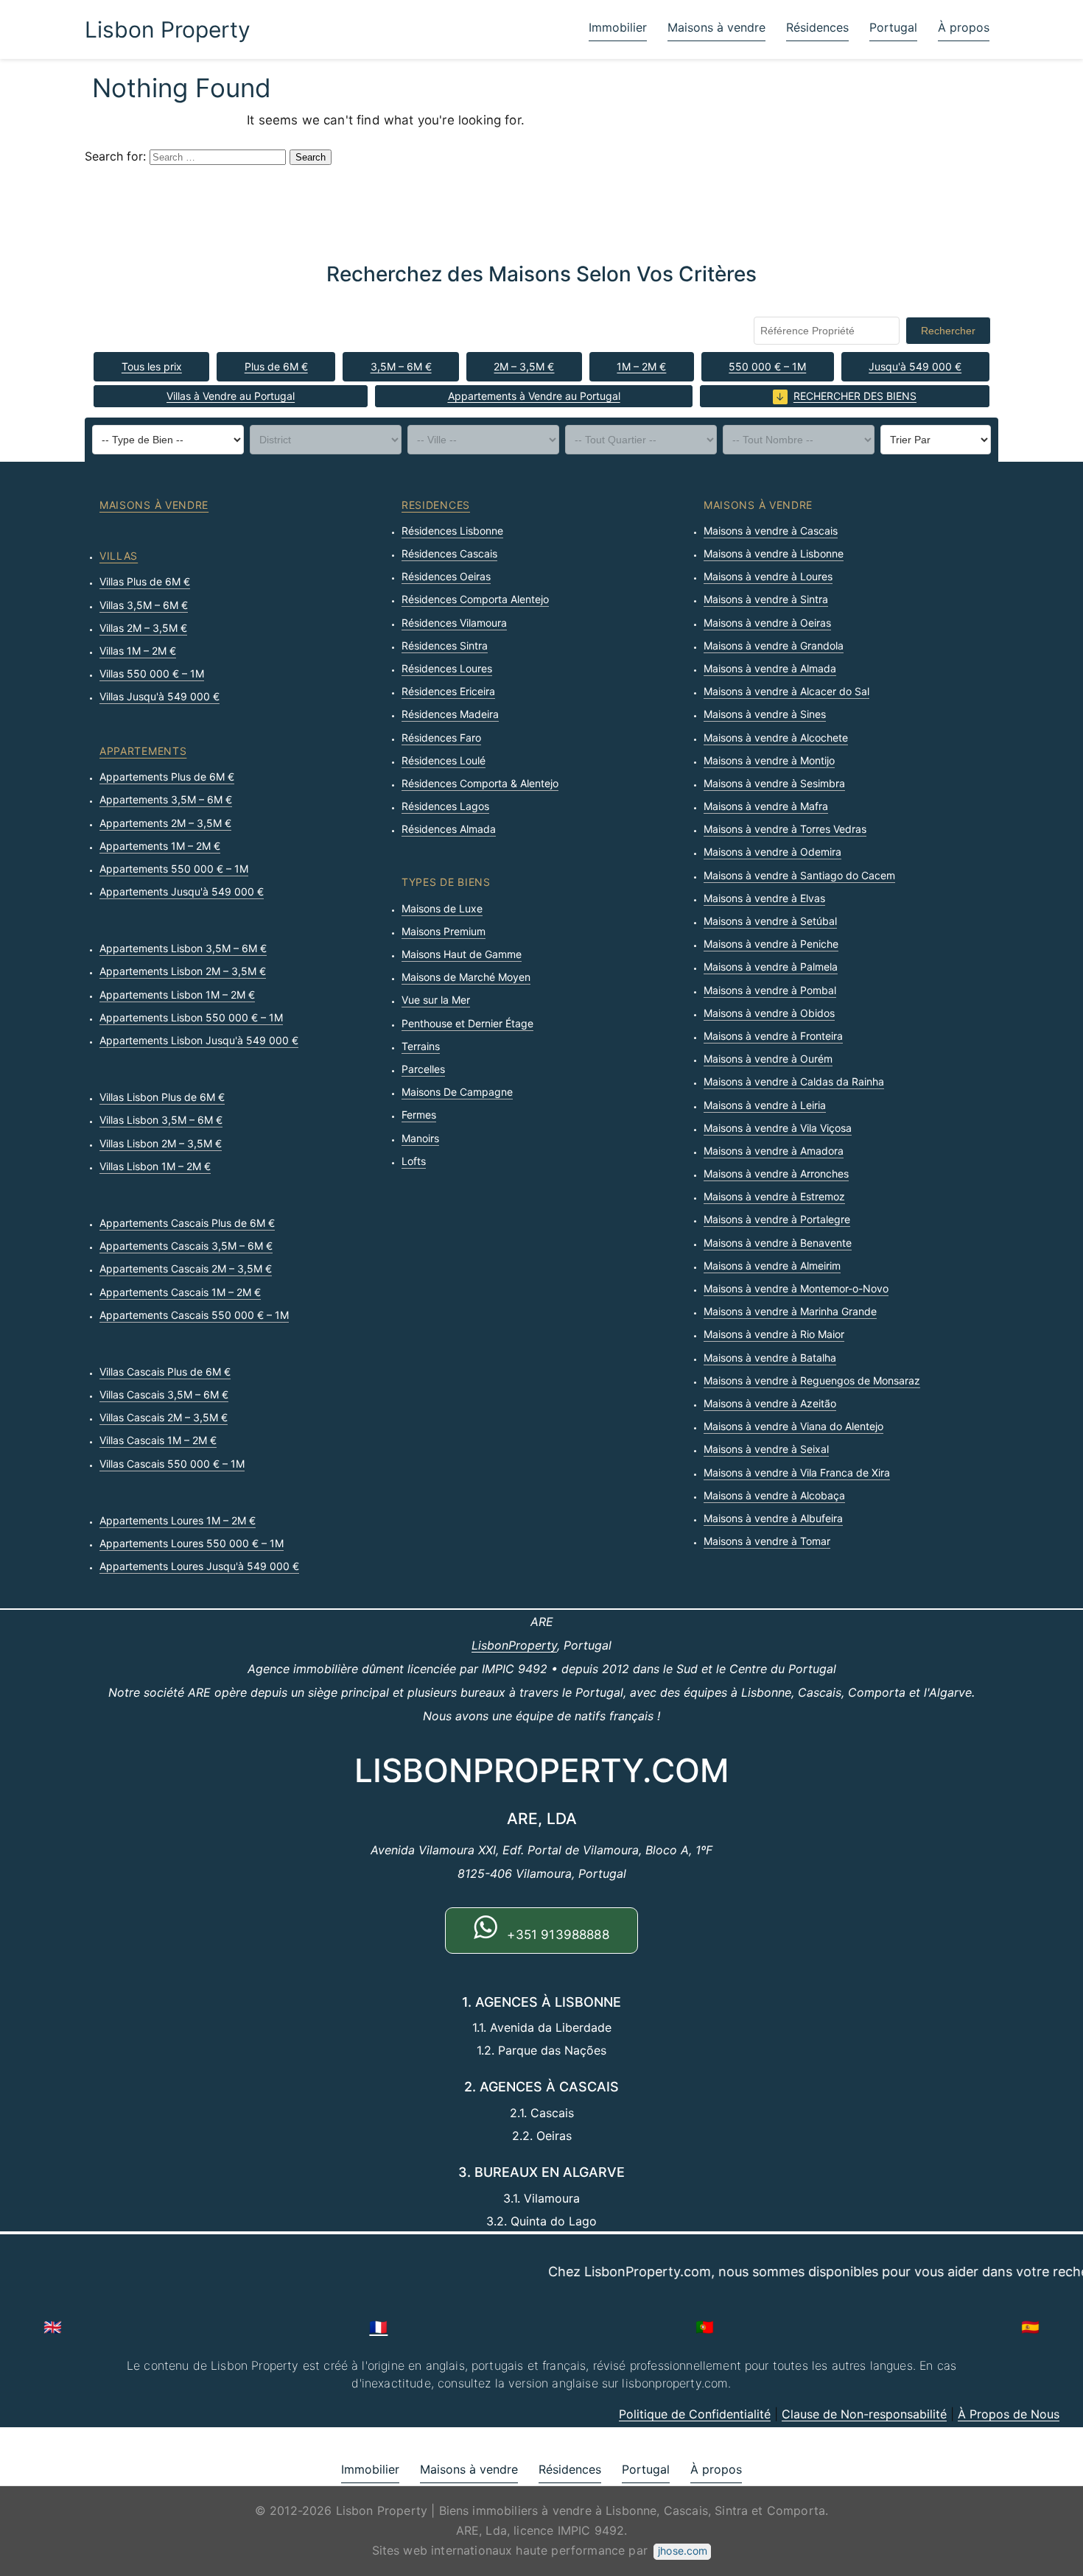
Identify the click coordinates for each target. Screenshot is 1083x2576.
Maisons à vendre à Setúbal (770, 921)
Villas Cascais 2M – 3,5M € (164, 1417)
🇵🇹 (705, 2327)
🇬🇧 (53, 2327)
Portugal (893, 27)
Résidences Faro (441, 738)
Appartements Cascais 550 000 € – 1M (194, 1315)
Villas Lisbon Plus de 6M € (162, 1097)
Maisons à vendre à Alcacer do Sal (786, 691)
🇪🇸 (1030, 2327)
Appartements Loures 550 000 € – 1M (192, 1543)
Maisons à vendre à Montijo (769, 760)
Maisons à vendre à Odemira (772, 852)
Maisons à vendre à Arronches (776, 1173)
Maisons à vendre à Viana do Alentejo (793, 1426)
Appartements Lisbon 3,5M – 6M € (183, 948)
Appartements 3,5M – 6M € (166, 799)
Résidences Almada (449, 829)
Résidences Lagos (445, 806)
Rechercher (948, 331)
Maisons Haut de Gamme (462, 954)
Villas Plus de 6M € (145, 581)
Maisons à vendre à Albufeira (773, 1518)
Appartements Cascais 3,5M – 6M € (186, 1246)
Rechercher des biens (855, 396)
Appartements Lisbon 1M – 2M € (177, 995)
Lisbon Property (168, 29)
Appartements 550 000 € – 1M (174, 869)
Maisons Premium (444, 931)
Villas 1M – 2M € (138, 651)
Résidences (817, 27)
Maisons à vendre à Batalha (770, 1358)
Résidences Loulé (444, 760)
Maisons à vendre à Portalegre (777, 1219)
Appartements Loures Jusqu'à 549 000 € (199, 1566)
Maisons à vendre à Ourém (768, 1059)
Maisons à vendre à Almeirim (772, 1266)
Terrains (421, 1046)
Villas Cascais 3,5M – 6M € (164, 1394)
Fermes (419, 1115)
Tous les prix (152, 366)
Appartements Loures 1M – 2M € (178, 1520)
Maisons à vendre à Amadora (774, 1151)
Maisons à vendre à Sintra (766, 599)
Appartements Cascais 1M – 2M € (180, 1292)
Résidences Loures (447, 668)
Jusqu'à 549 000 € (915, 366)
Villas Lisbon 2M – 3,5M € (161, 1143)
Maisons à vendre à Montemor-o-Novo (796, 1288)
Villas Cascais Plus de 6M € (165, 1372)
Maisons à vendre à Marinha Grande (790, 1311)
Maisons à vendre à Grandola (774, 645)
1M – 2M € (641, 366)
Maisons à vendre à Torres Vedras (785, 829)
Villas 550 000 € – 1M (152, 673)
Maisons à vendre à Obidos (769, 1013)
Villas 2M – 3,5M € (143, 628)
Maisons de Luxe (442, 908)
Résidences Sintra (445, 645)
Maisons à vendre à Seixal (766, 1449)
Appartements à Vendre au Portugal (534, 396)
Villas (119, 556)
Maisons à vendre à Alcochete (776, 738)
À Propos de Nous (1009, 2414)
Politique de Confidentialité (695, 2414)
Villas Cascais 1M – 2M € (158, 1440)
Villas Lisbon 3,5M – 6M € (161, 1120)
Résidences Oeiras (446, 576)
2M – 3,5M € (524, 366)
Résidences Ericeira (448, 691)
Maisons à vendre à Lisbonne (774, 553)
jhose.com (683, 2551)
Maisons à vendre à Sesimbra (774, 783)
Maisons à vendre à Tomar (767, 1541)
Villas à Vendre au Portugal (231, 396)
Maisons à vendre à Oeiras (767, 623)
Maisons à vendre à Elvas (764, 898)
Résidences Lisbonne (452, 531)
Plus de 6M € (276, 366)
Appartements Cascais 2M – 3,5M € (186, 1268)
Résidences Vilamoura (454, 623)
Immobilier (618, 27)
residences (436, 505)
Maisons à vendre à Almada (770, 668)
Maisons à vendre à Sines (765, 714)
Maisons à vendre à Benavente (778, 1243)
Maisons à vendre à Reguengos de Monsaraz (812, 1380)
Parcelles (423, 1069)
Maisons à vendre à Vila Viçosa (778, 1128)
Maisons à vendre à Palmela (771, 967)
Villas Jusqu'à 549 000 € (160, 696)
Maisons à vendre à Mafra (766, 806)
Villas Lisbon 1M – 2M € (155, 1166)
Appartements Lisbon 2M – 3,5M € (183, 971)
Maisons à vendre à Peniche (771, 944)
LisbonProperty (514, 1645)
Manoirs (420, 1138)
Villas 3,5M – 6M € (144, 605)
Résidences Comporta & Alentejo (480, 783)
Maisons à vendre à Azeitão (770, 1403)
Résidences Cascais (449, 553)
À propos (964, 27)
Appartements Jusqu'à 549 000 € (182, 891)
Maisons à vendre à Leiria (765, 1105)
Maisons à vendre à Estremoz (774, 1196)
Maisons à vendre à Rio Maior (774, 1334)
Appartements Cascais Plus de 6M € (187, 1223)
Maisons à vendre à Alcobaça (774, 1495)
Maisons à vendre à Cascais (771, 531)
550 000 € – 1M (767, 366)
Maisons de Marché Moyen (466, 977)
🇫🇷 (378, 2327)
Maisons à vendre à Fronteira (773, 1036)
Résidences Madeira (450, 714)
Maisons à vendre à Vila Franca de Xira (797, 1472)
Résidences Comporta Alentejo (475, 599)
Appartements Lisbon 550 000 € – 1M (191, 1017)
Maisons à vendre (716, 27)
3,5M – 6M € (401, 366)
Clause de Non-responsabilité (864, 2414)
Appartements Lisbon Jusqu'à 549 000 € (199, 1040)
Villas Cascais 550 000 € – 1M (172, 1464)
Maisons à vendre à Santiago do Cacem (799, 875)
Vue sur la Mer (436, 1000)
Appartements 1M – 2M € (160, 846)
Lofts (414, 1161)
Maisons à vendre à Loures (768, 576)
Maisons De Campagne (457, 1092)
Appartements (143, 751)
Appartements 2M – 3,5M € (165, 823)
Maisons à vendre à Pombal (770, 990)
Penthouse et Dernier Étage (467, 1023)
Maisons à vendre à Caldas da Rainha (794, 1081)
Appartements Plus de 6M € (167, 777)
